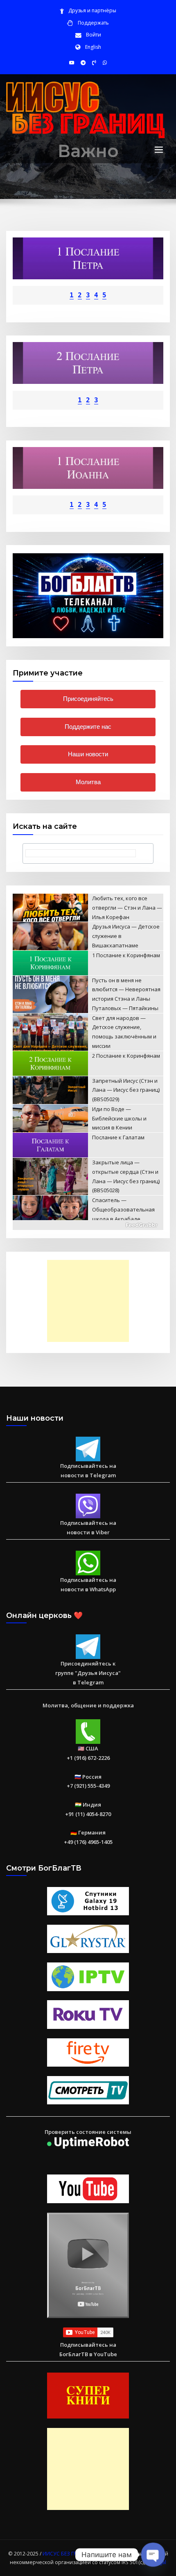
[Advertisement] (90, 1301)
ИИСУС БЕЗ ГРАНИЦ (67, 2554)
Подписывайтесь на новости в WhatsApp (88, 1585)
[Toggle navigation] (159, 150)
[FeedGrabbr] (88, 1225)
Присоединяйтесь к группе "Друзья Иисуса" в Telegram (88, 1673)
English (93, 47)
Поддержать (93, 23)
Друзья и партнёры (92, 10)
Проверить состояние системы (88, 2132)
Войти (94, 35)
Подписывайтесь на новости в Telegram (88, 1471)
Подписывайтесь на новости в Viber (88, 1528)
